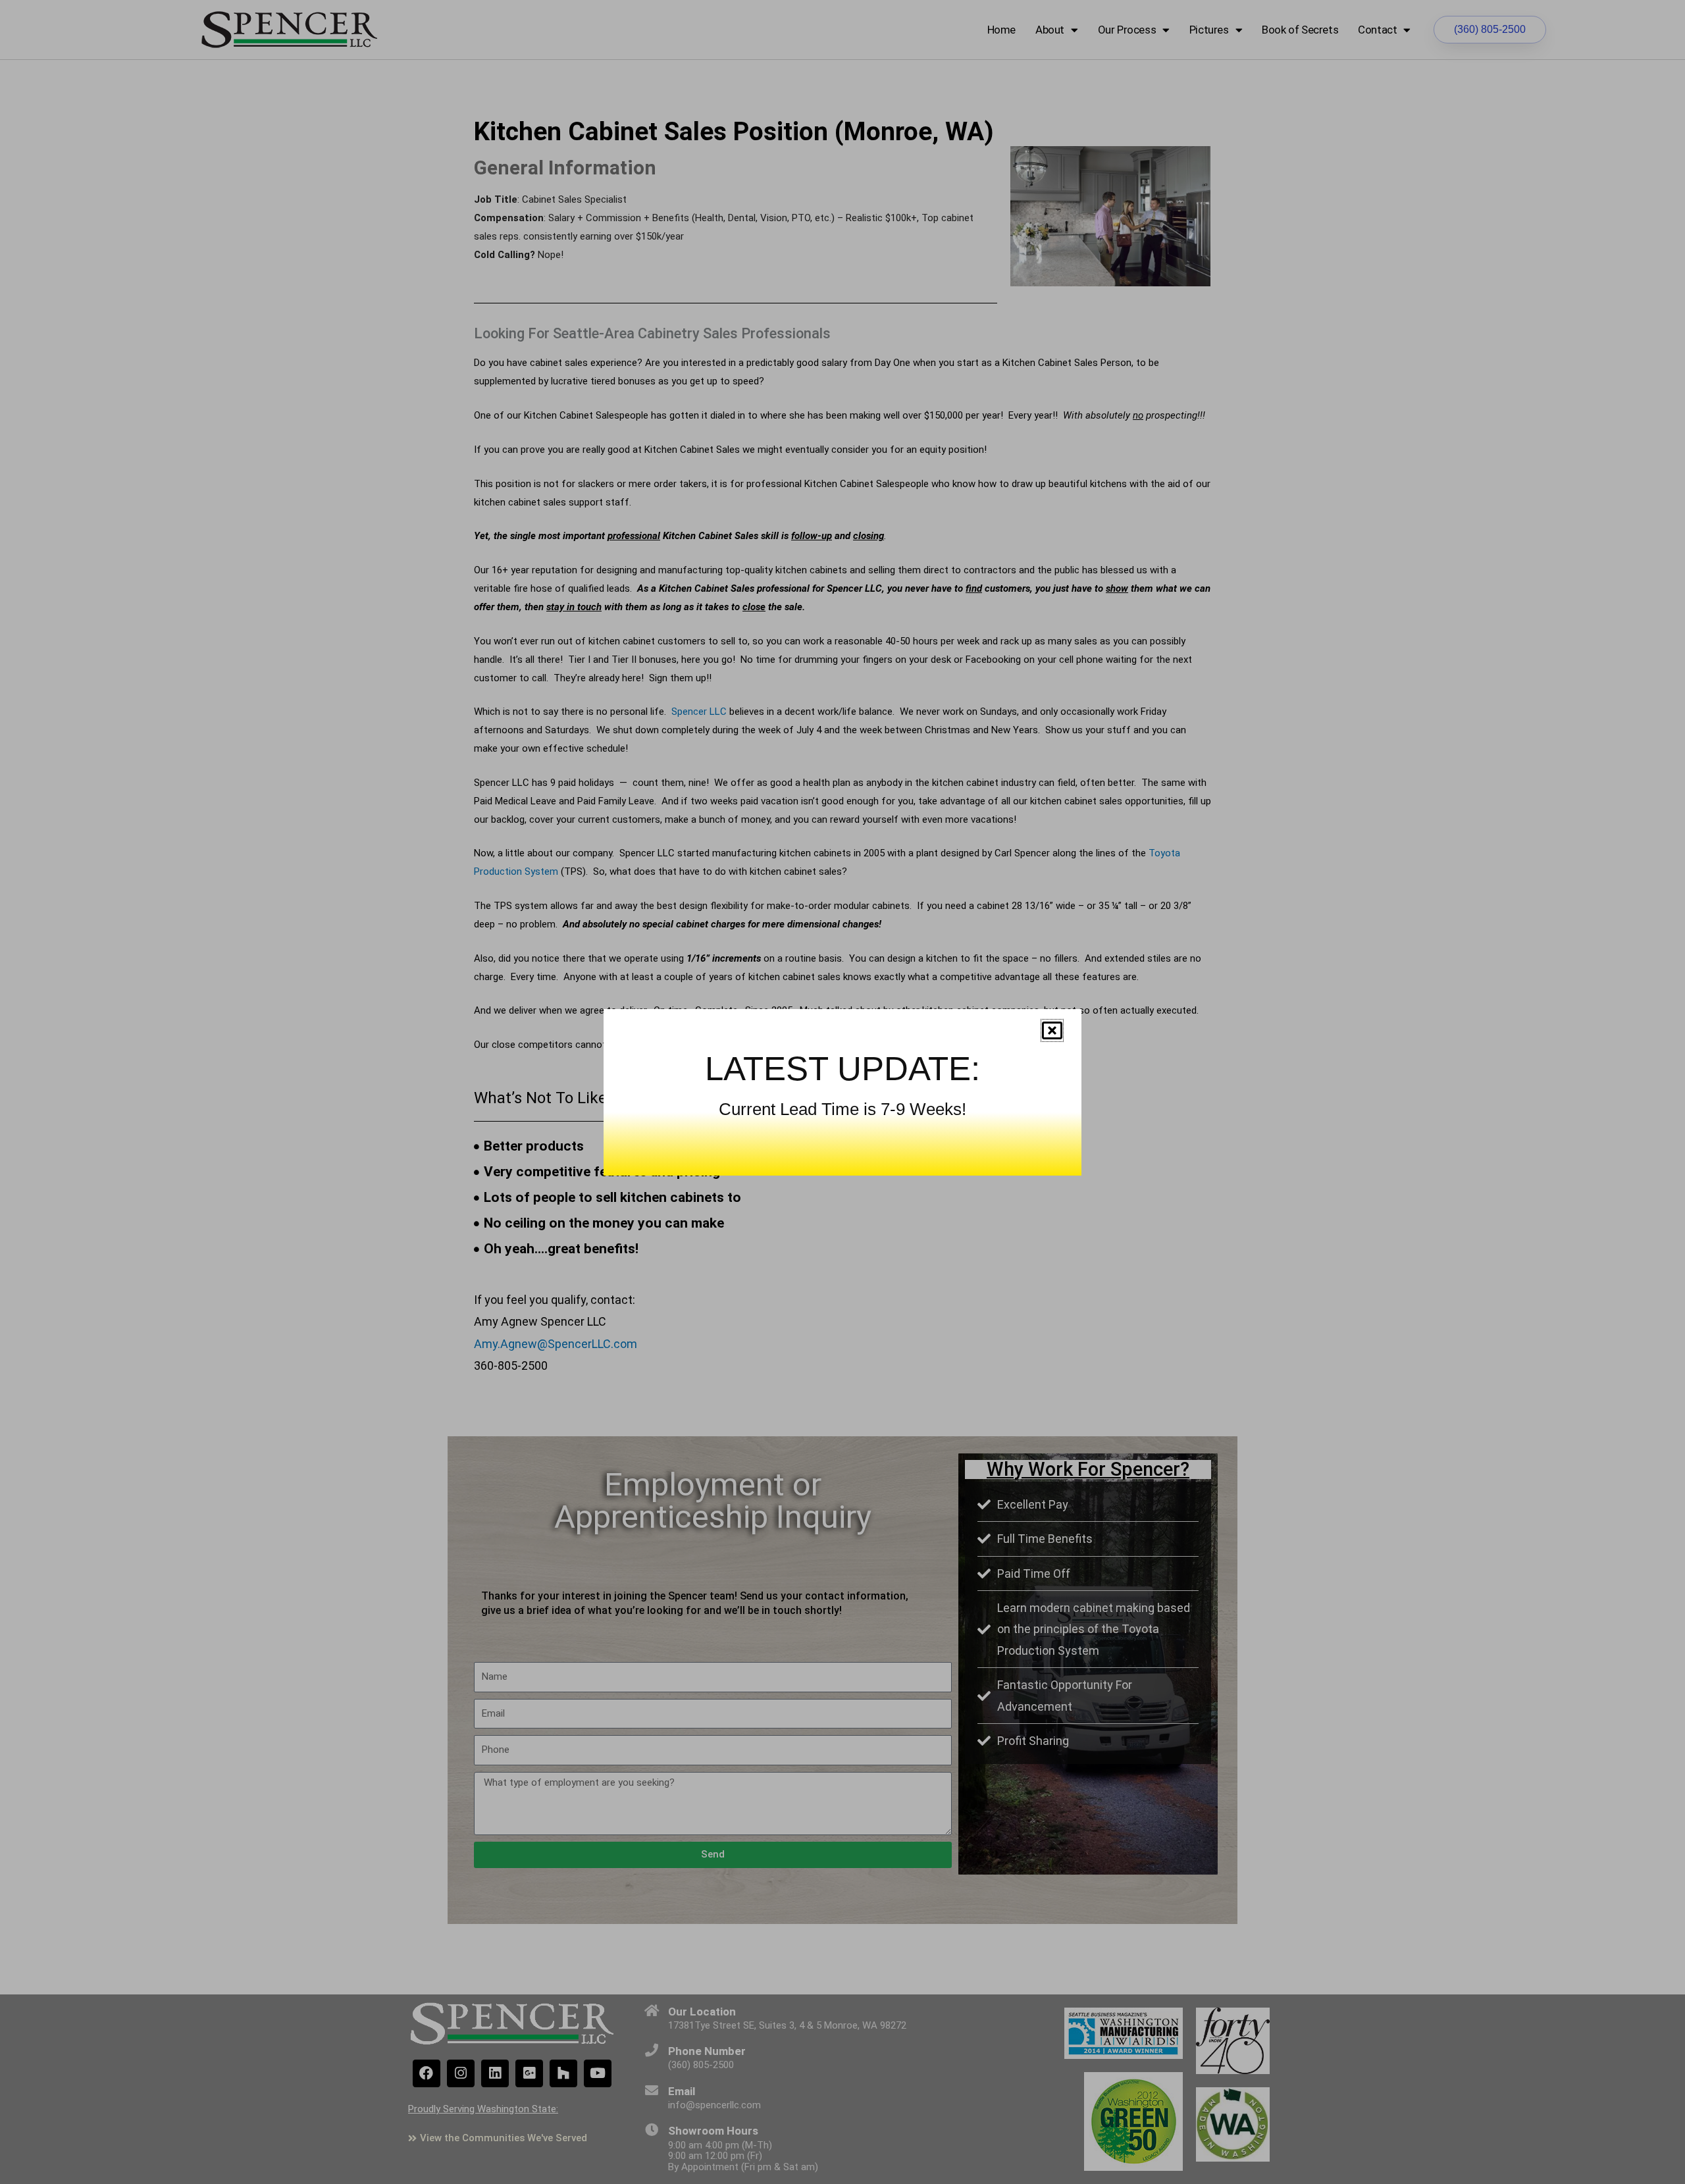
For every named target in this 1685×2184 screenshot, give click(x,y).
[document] (842, 1092)
